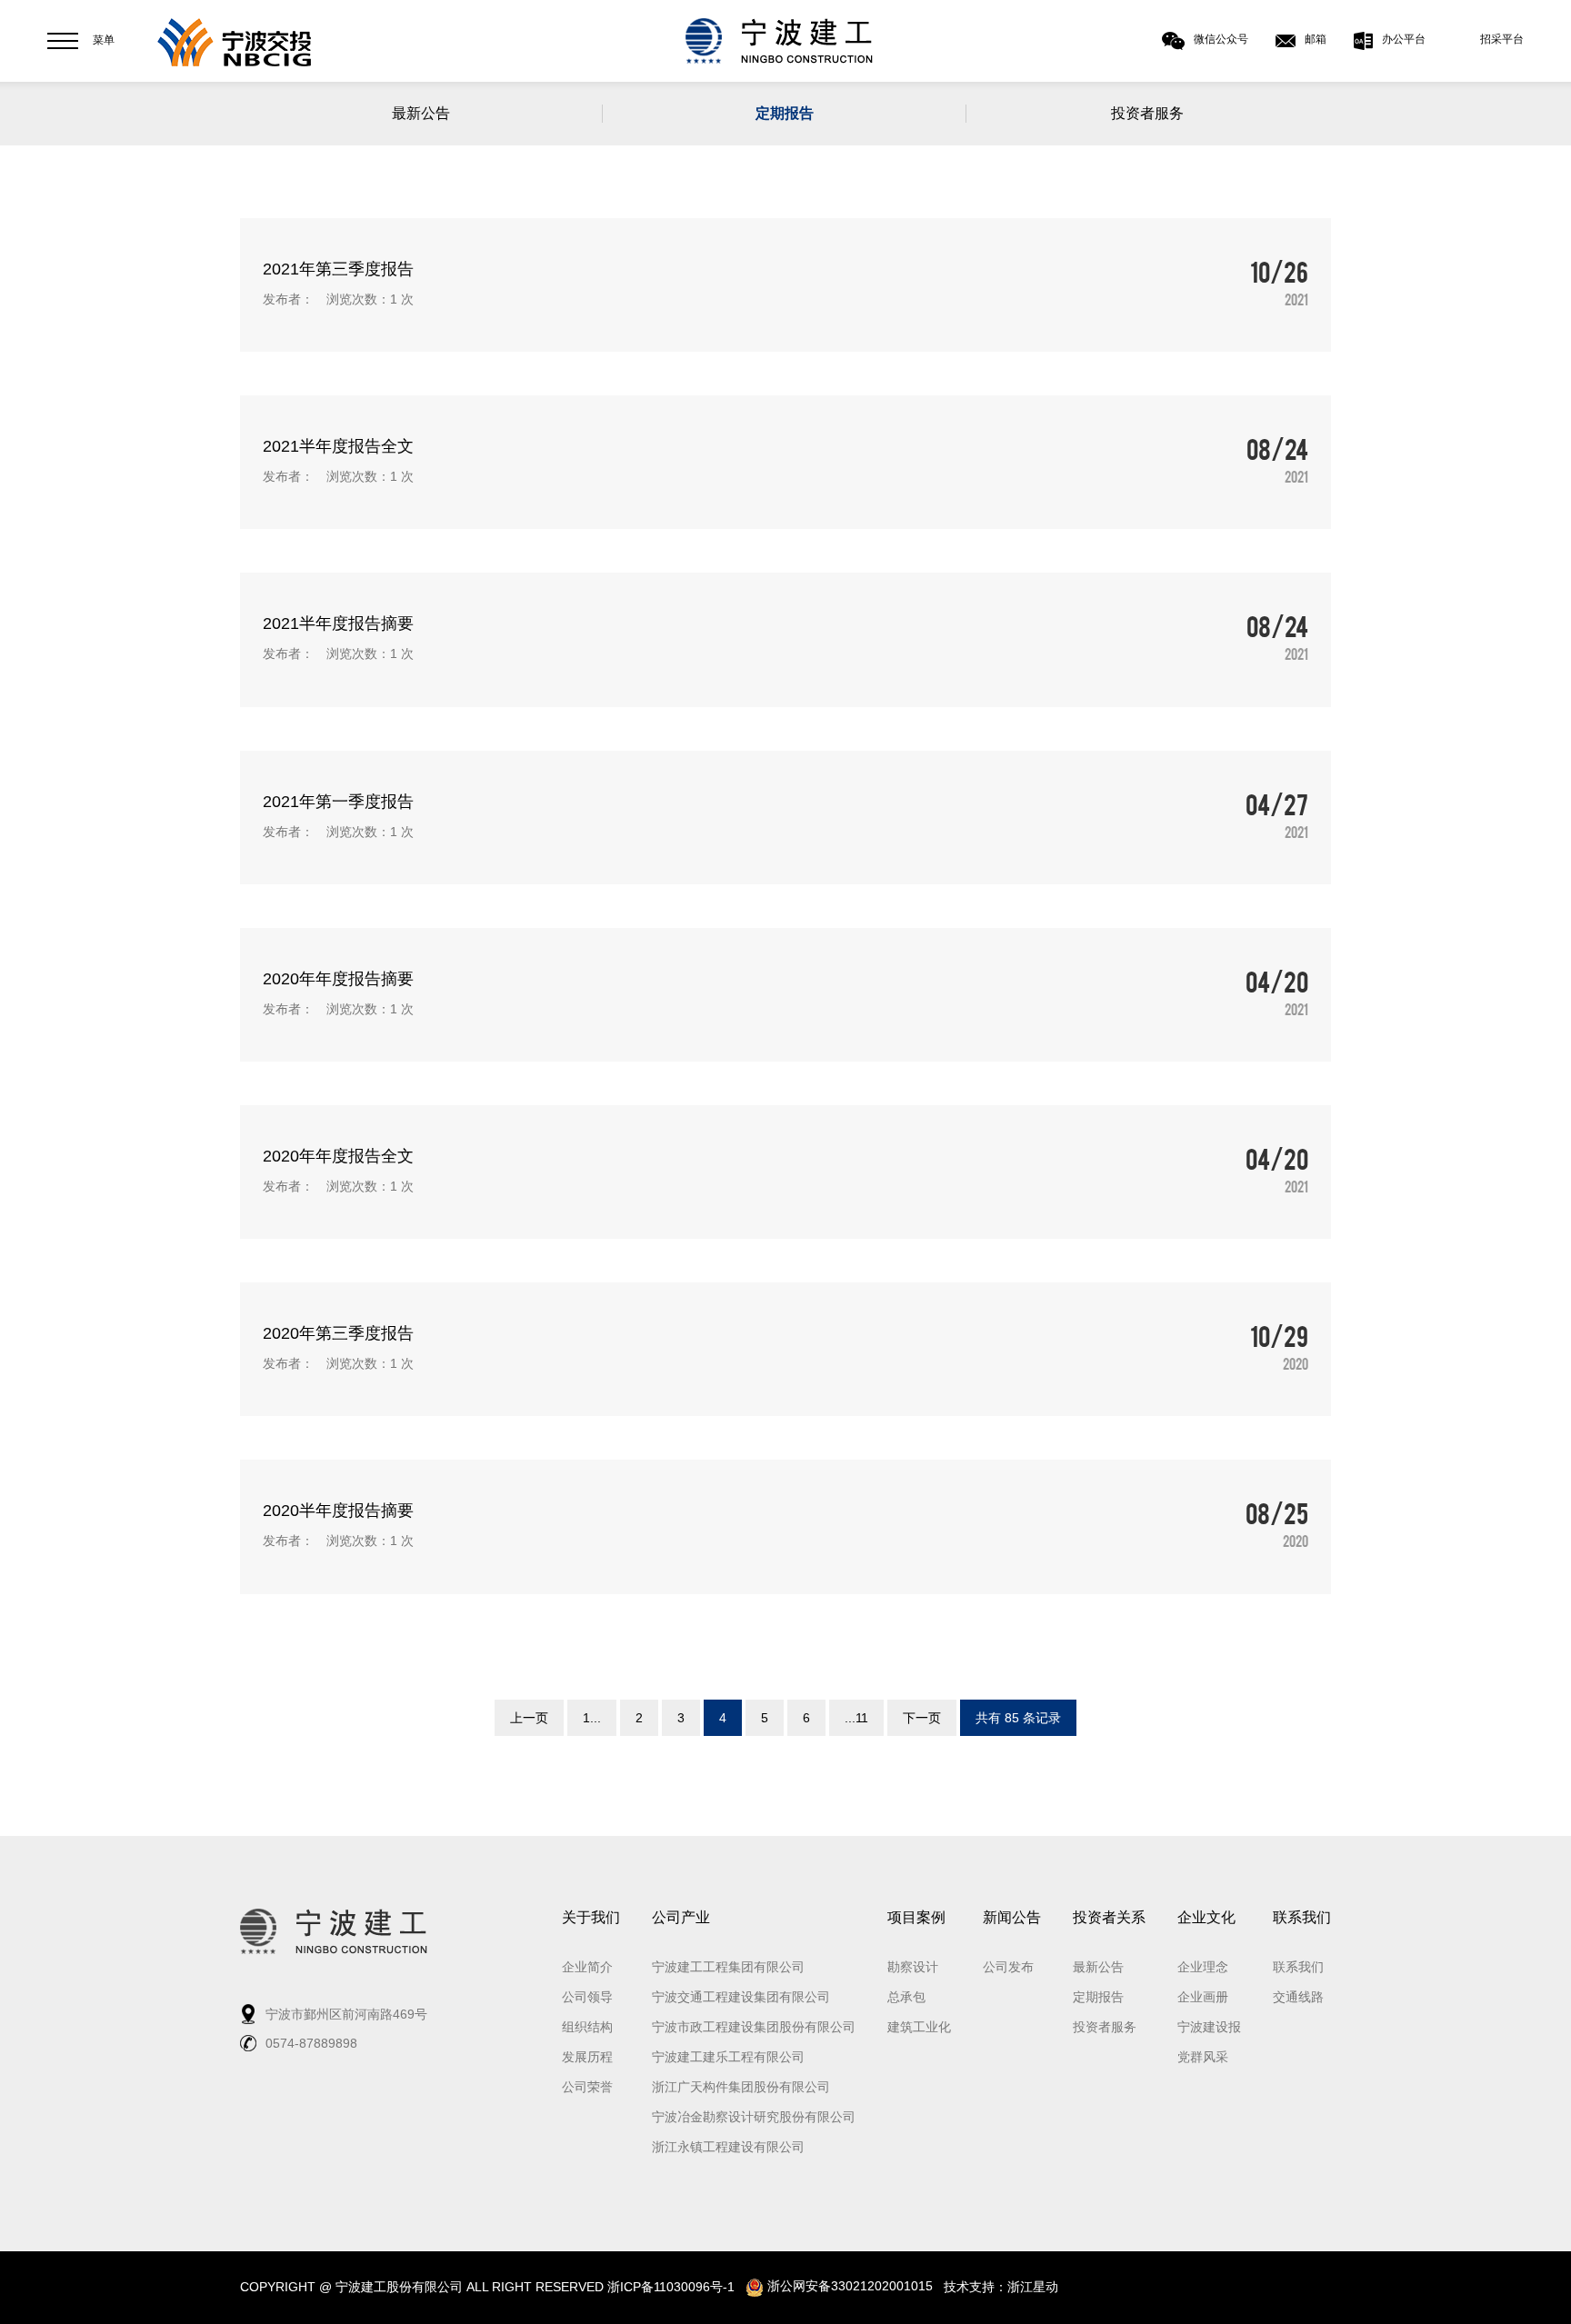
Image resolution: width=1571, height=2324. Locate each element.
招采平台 (1502, 39)
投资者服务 (1147, 113)
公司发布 (1008, 1967)
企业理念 (1203, 1967)
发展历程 (587, 2057)
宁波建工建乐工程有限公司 (728, 2057)
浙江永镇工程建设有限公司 (728, 2147)
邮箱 (1316, 39)
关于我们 (591, 1917)
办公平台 (1404, 39)
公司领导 (587, 1997)
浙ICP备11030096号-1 (671, 2286)
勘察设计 (913, 1967)
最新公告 (421, 113)
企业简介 (587, 1967)
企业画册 (1203, 1997)
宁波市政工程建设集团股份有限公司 (754, 2027)
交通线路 (1298, 1997)
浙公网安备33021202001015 (848, 2286)
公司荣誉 (587, 2087)
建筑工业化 (919, 2027)
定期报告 (785, 113)
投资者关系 (1109, 1917)
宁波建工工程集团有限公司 (728, 1967)
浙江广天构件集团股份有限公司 (741, 2087)
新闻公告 (1012, 1917)
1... (592, 1718)
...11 (856, 1718)
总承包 (906, 1997)
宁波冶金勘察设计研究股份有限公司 (754, 2117)
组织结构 (587, 2027)
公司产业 (681, 1917)
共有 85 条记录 (1018, 1718)
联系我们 (1302, 1917)
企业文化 (1206, 1917)
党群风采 (1203, 2057)
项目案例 (916, 1917)
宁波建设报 (1209, 2027)
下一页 (922, 1718)
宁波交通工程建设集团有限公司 (741, 1997)
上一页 (529, 1718)
